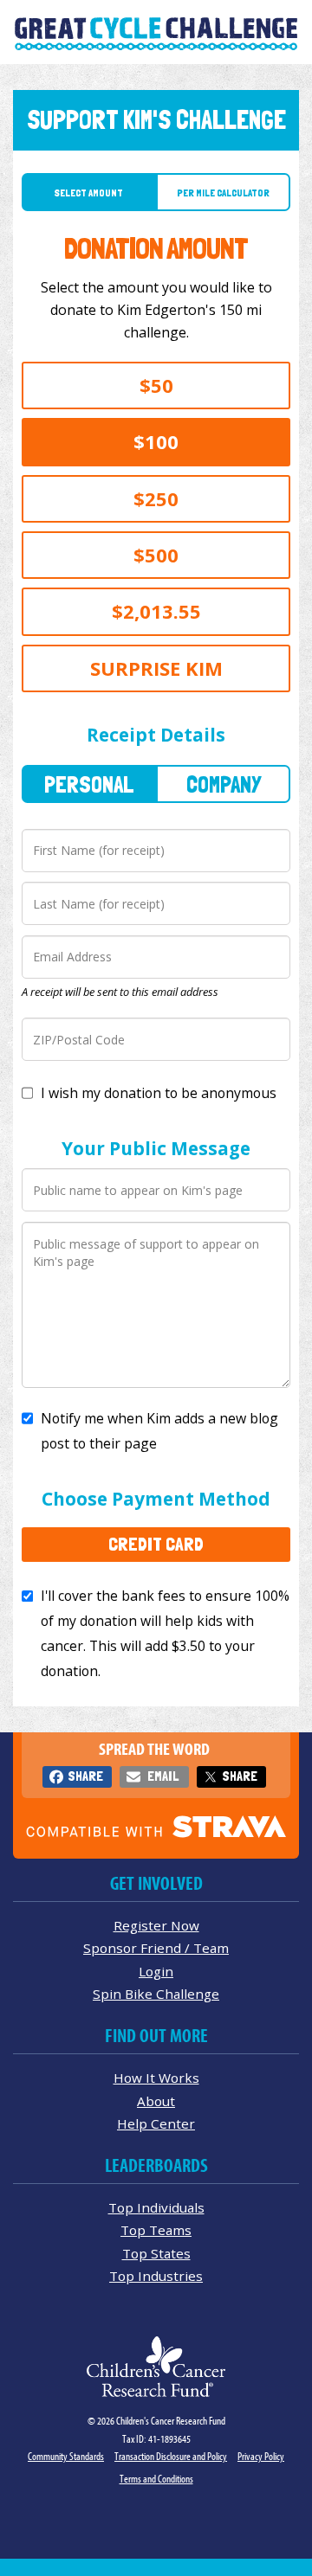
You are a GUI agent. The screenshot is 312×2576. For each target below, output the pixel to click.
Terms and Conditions (156, 2479)
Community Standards (66, 2456)
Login (156, 1971)
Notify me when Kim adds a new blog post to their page (159, 1431)
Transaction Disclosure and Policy (171, 2456)
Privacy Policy (261, 2456)
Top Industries (156, 2276)
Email (163, 1776)
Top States (156, 2253)
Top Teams (156, 2230)
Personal (89, 784)
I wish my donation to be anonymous (159, 1093)
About (156, 2101)
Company (224, 784)
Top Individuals (156, 2207)
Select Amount (89, 193)
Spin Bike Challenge (156, 1994)
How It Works (156, 2078)
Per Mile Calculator (223, 193)
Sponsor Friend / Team (156, 1948)
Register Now (156, 1925)
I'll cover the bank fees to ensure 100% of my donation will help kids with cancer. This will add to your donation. (165, 1633)
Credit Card (156, 1544)
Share (85, 1776)
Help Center (156, 2123)
